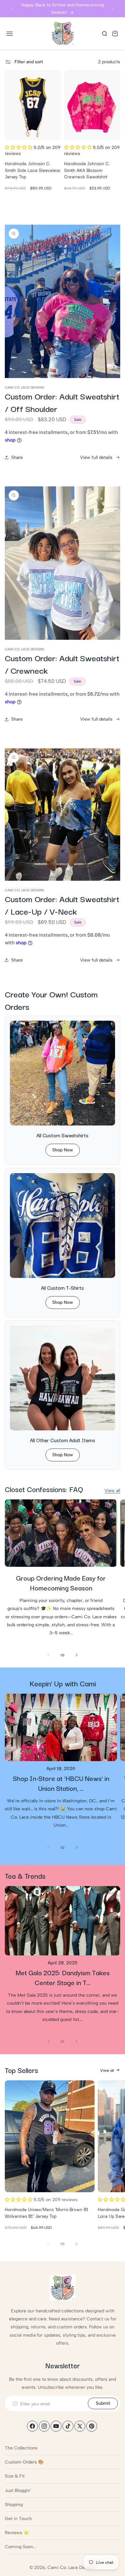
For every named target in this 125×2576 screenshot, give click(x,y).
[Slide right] (77, 1655)
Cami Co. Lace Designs (72, 2568)
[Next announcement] (113, 9)
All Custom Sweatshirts (63, 1135)
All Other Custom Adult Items (63, 1440)
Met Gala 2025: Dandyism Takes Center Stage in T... (63, 1977)
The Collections (21, 2448)
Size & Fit (15, 2476)
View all (112, 1491)
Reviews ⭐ (17, 2533)
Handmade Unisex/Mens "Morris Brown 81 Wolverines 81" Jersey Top (46, 2213)
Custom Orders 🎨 (24, 2462)
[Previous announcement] (12, 9)
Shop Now (63, 1150)
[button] (10, 34)
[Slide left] (48, 1655)
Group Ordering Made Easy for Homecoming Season (61, 1583)
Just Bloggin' (18, 2491)
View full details (96, 457)
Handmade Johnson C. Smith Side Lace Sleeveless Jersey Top (32, 170)
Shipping (14, 2505)
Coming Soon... (20, 2547)
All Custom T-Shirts (63, 1288)
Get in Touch (18, 2519)
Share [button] (17, 457)
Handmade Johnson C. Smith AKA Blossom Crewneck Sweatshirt (87, 170)
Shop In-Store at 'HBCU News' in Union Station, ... (61, 1783)
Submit (103, 2403)
